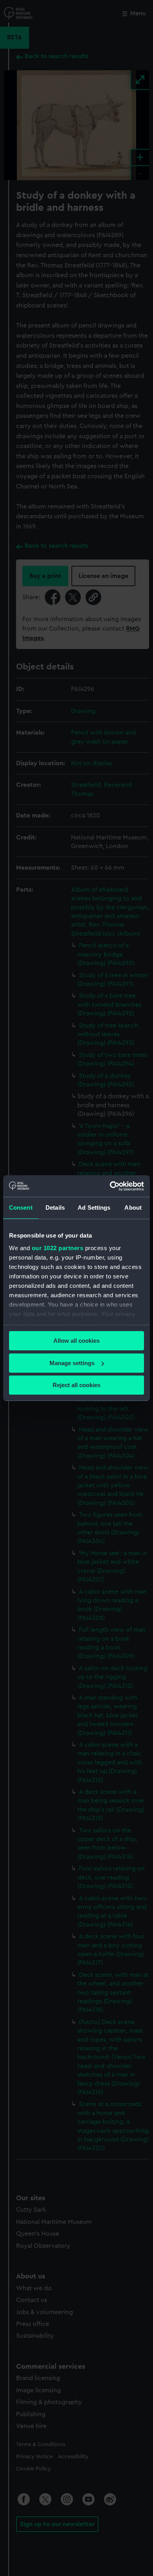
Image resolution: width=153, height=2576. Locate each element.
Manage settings (72, 1363)
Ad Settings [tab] (94, 1208)
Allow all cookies (76, 1341)
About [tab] (133, 1208)
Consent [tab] (21, 1208)
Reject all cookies (76, 1385)
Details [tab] (55, 1208)
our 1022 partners (58, 1248)
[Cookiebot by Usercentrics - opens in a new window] (110, 1186)
